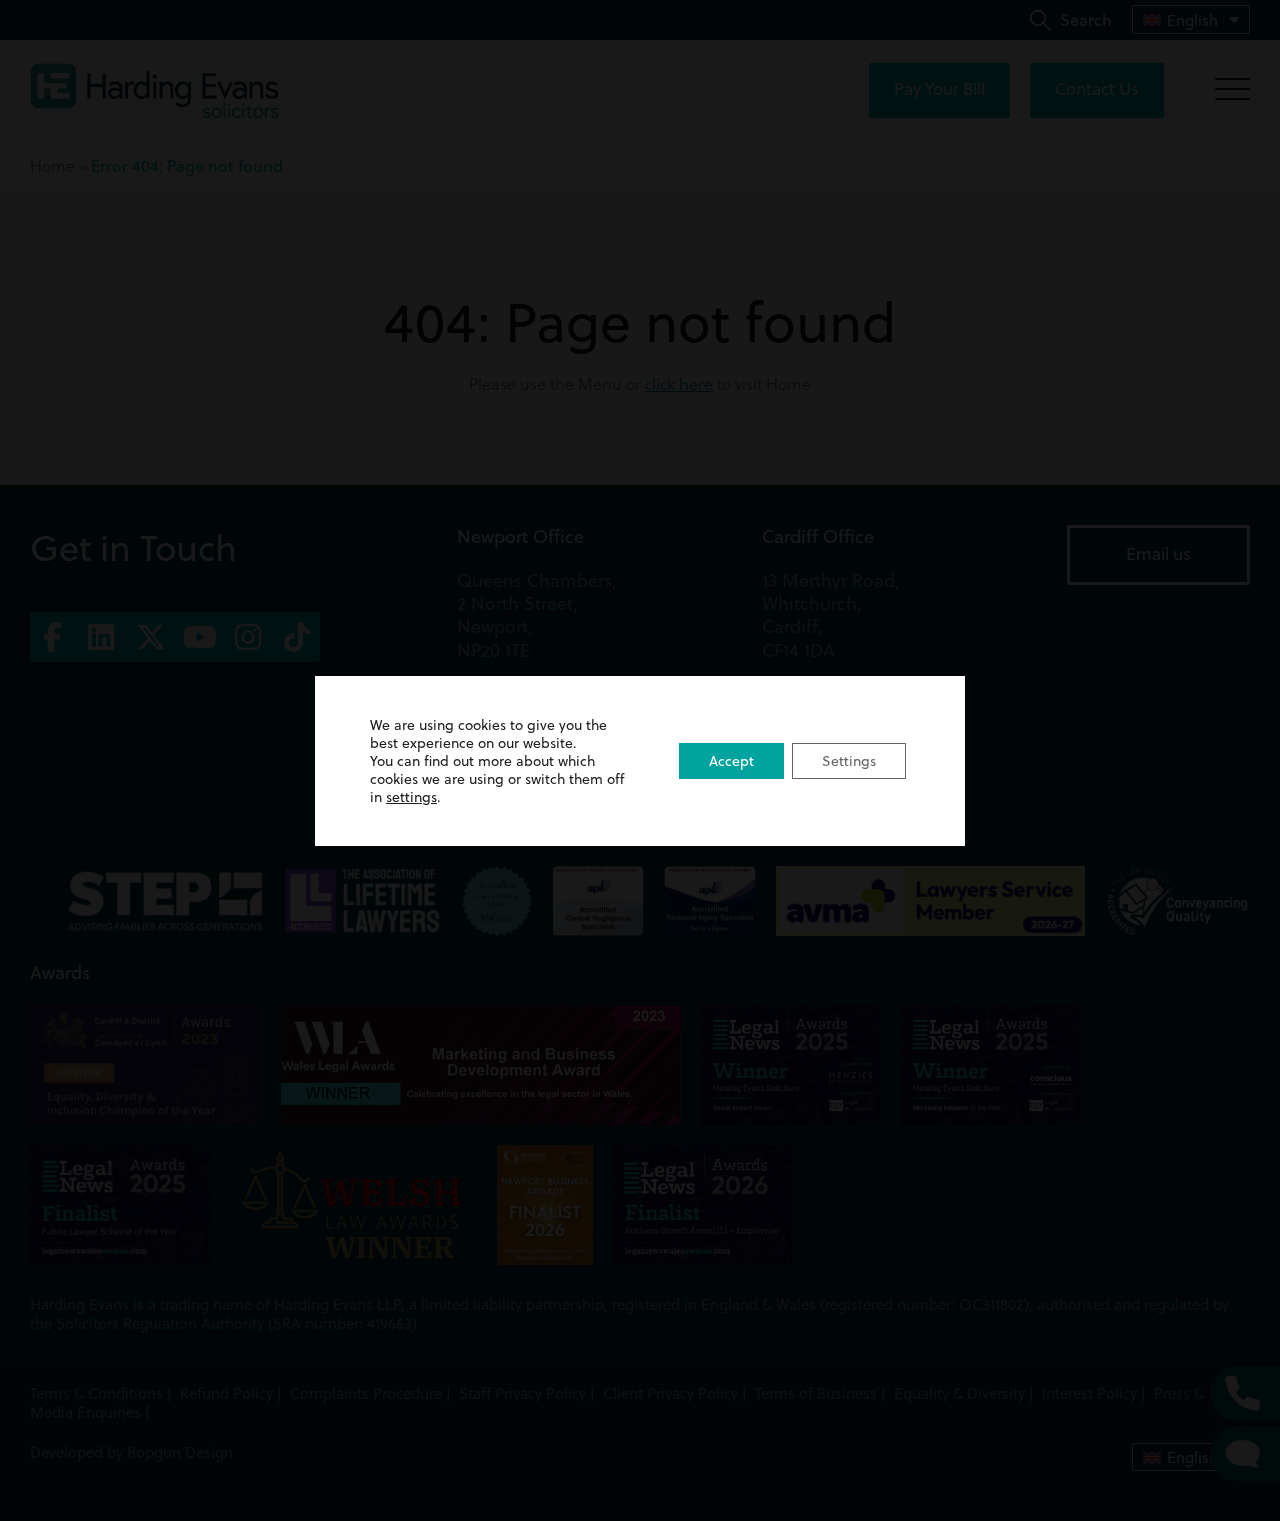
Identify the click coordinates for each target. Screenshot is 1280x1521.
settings (411, 797)
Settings (849, 761)
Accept (731, 761)
